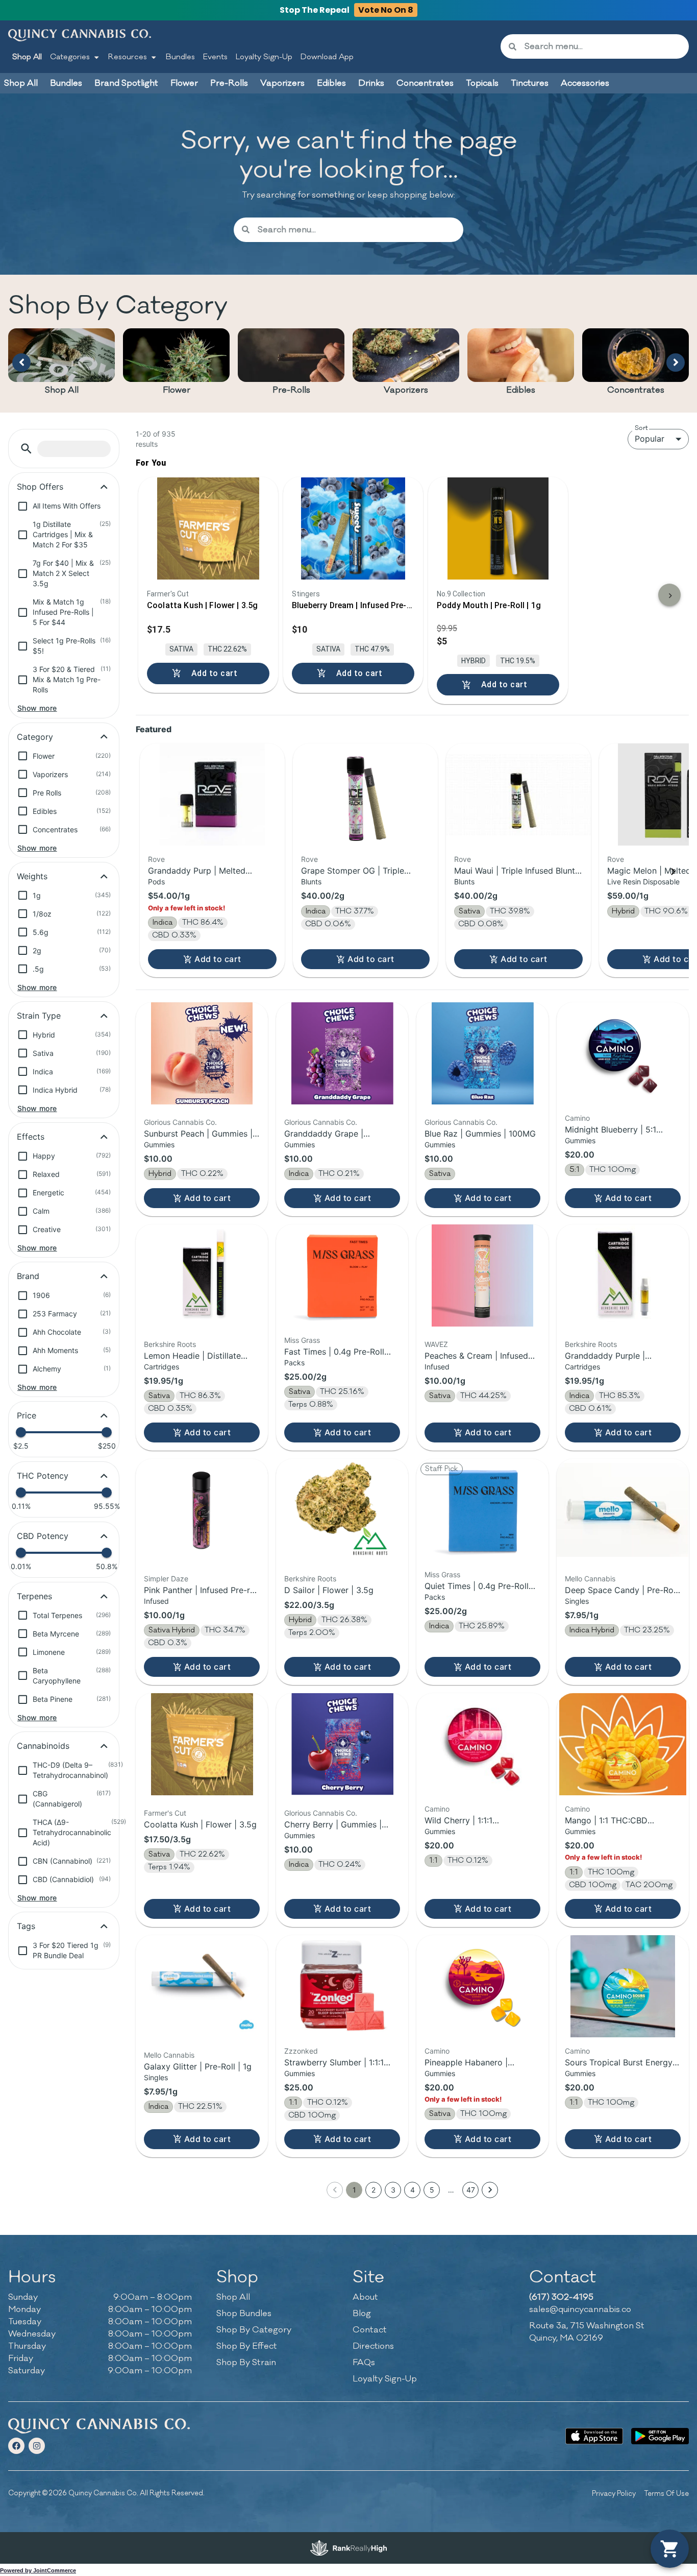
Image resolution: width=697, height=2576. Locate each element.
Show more (37, 708)
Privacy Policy (614, 2494)
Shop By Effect (247, 2346)
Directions (373, 2346)
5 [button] (432, 2190)
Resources (128, 57)
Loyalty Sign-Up (264, 57)
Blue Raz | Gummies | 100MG (480, 1134)
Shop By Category (254, 2330)
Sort (641, 428)
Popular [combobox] (650, 439)
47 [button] (471, 2190)
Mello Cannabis (590, 1579)
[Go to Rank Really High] (348, 2548)
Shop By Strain (246, 2363)
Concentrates (636, 390)
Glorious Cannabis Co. (180, 1122)
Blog (362, 2314)
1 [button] (354, 2190)
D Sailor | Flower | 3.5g (329, 1590)
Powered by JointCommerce (38, 2570)
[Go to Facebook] (16, 2446)
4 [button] (413, 2190)
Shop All (27, 57)
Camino (577, 1118)
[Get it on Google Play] (660, 2436)
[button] (26, 449)
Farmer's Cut (165, 1813)
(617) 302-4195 (561, 2297)
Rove (156, 859)
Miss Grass (302, 1340)
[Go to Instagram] (37, 2446)
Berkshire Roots (170, 1344)
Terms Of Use (666, 2494)
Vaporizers (406, 390)
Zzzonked (301, 2051)
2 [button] (374, 2190)
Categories (70, 57)
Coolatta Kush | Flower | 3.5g (200, 1824)
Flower (177, 390)
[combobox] (603, 46)
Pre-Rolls (291, 390)
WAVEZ (436, 1344)
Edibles (521, 390)
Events (215, 57)
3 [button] (393, 2190)
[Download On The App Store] (594, 2436)
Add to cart (218, 959)
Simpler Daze (166, 1579)
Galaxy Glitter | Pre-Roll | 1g (198, 2066)
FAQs (364, 2363)
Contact (370, 2330)
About (365, 2297)
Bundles (180, 57)
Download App (327, 57)
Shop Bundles (244, 2314)
